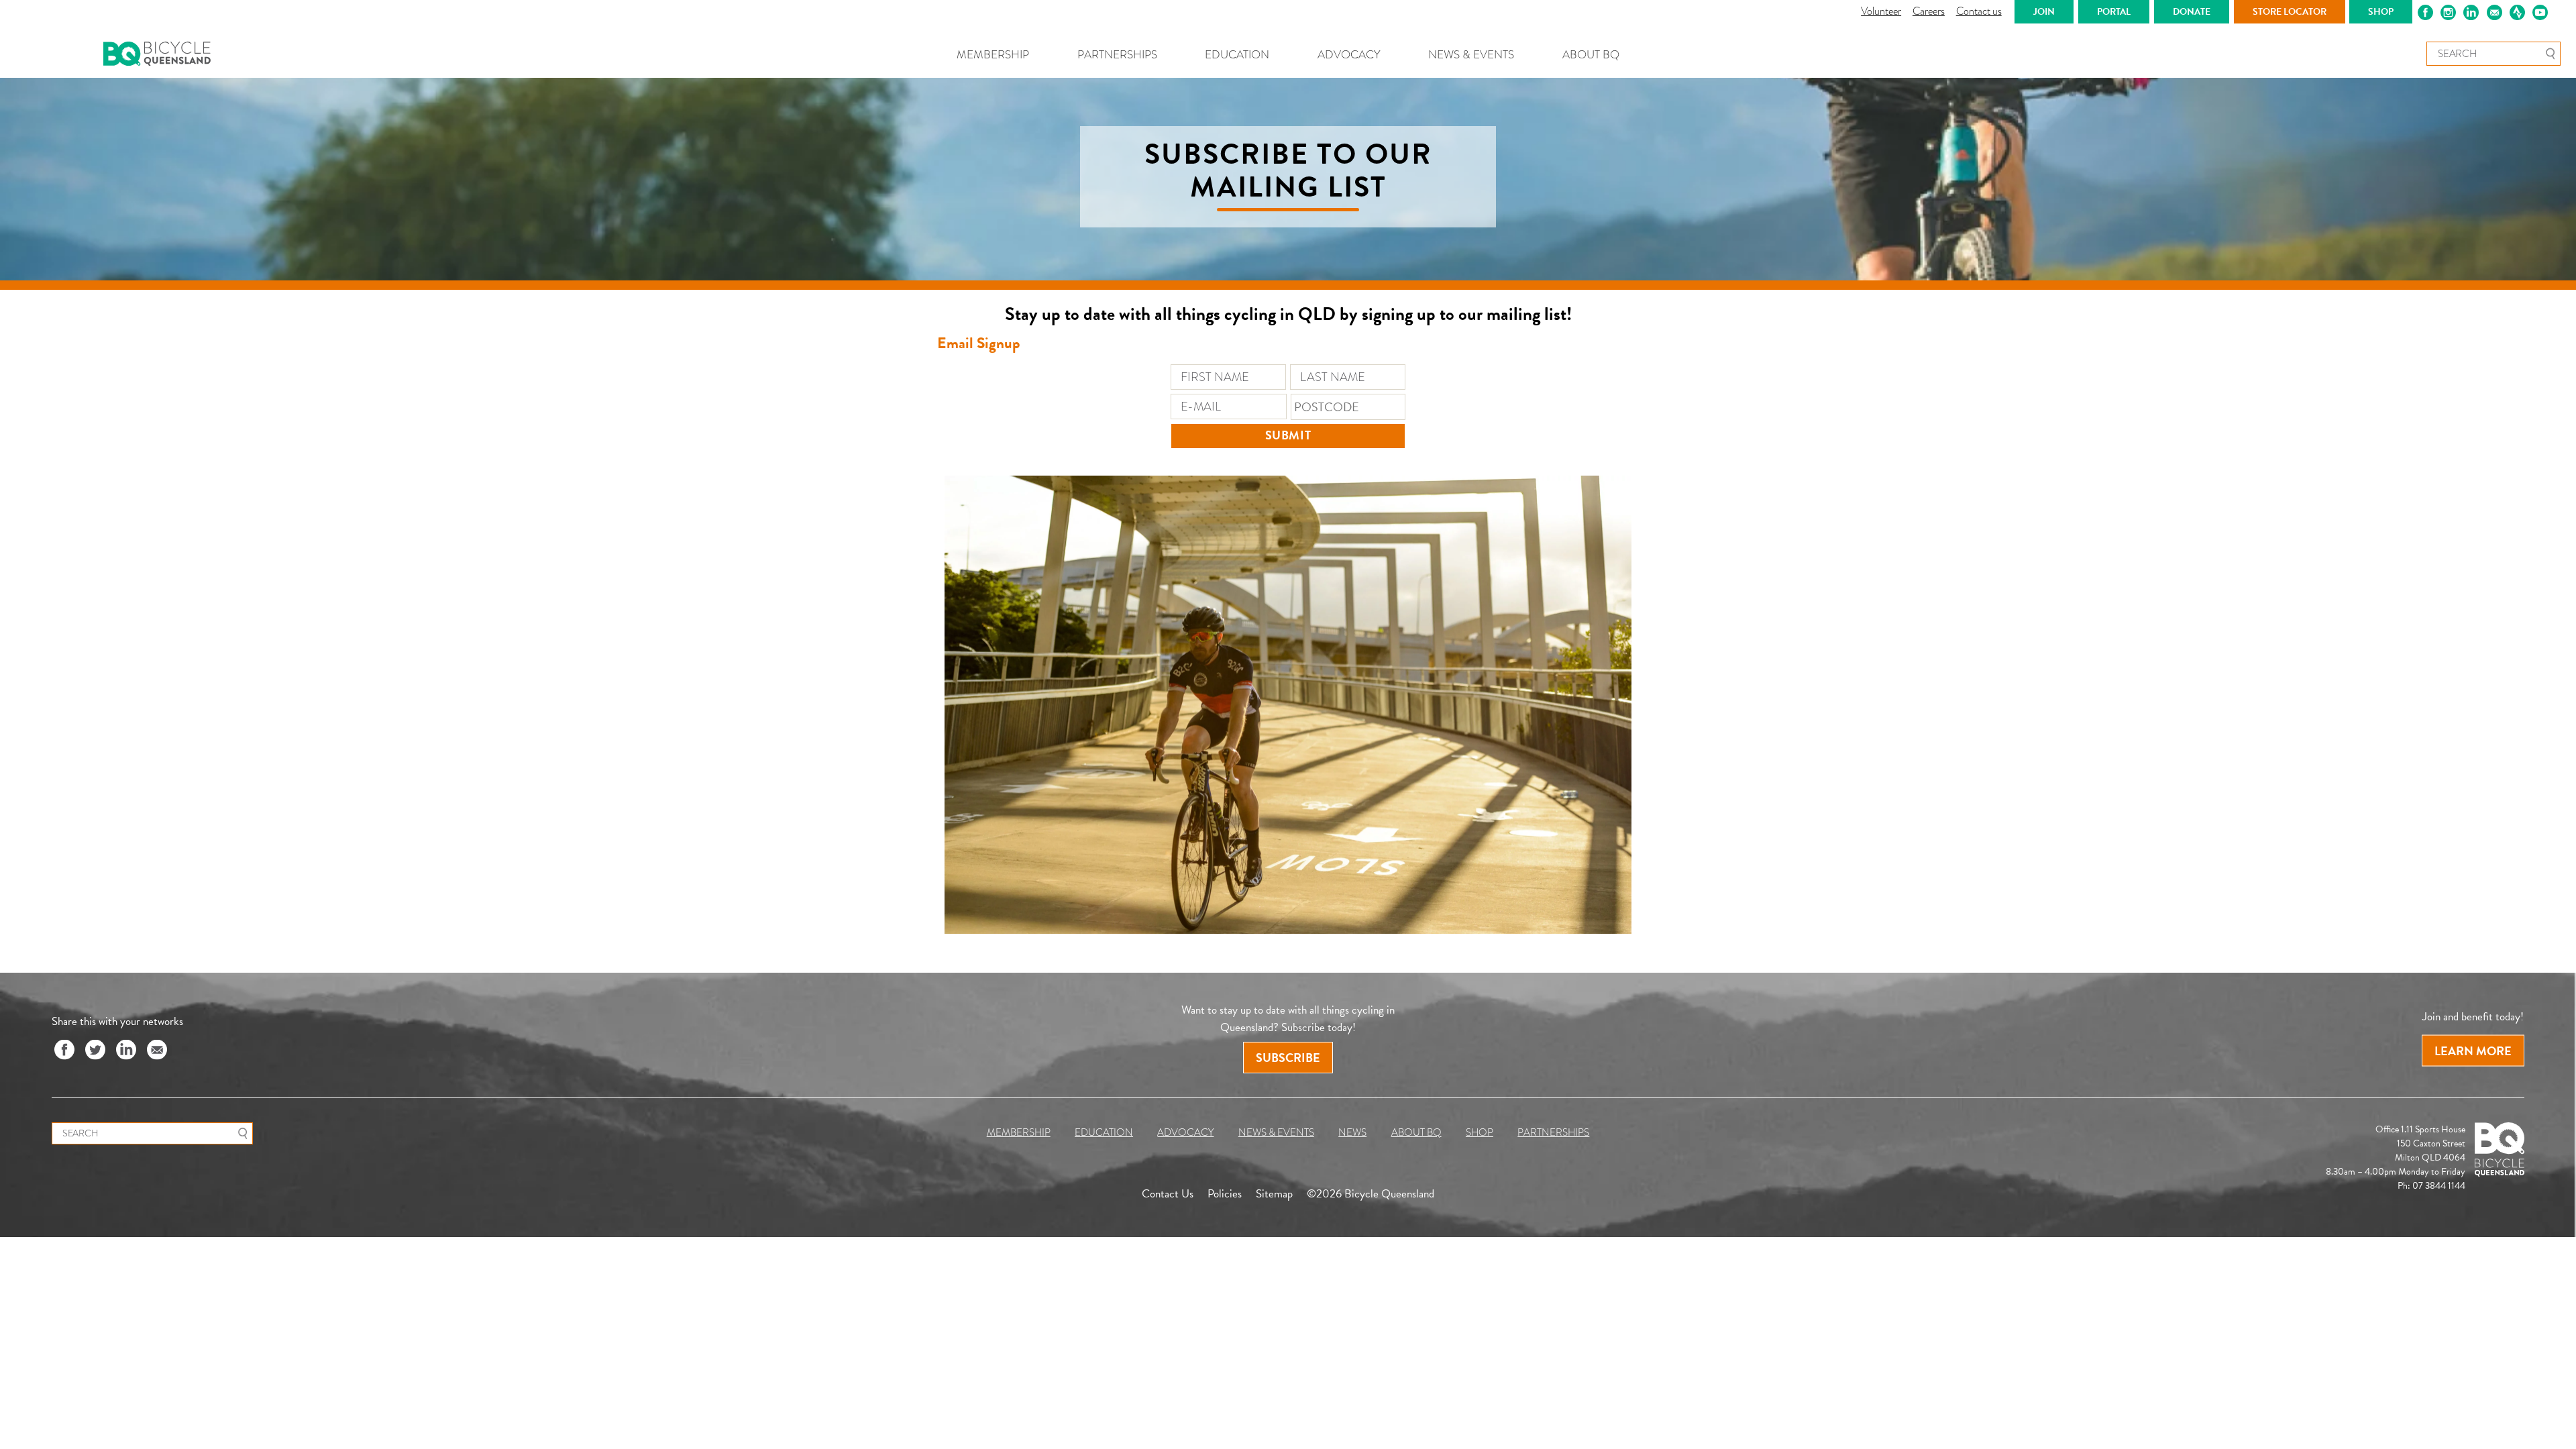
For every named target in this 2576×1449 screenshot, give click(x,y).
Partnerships (1117, 55)
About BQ (1591, 55)
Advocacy (1349, 55)
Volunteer (1881, 11)
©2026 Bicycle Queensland (1371, 1193)
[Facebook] (64, 1051)
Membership (993, 55)
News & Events (1471, 55)
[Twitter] (95, 1051)
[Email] (157, 1051)
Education (1237, 55)
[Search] (2550, 54)
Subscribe (1288, 1058)
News (1352, 1132)
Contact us (1979, 11)
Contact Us (1168, 1193)
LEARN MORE (2473, 1051)
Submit (1288, 435)
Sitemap (1274, 1193)
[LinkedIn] (126, 1051)
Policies (1225, 1193)
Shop (1480, 1132)
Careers (1929, 11)
